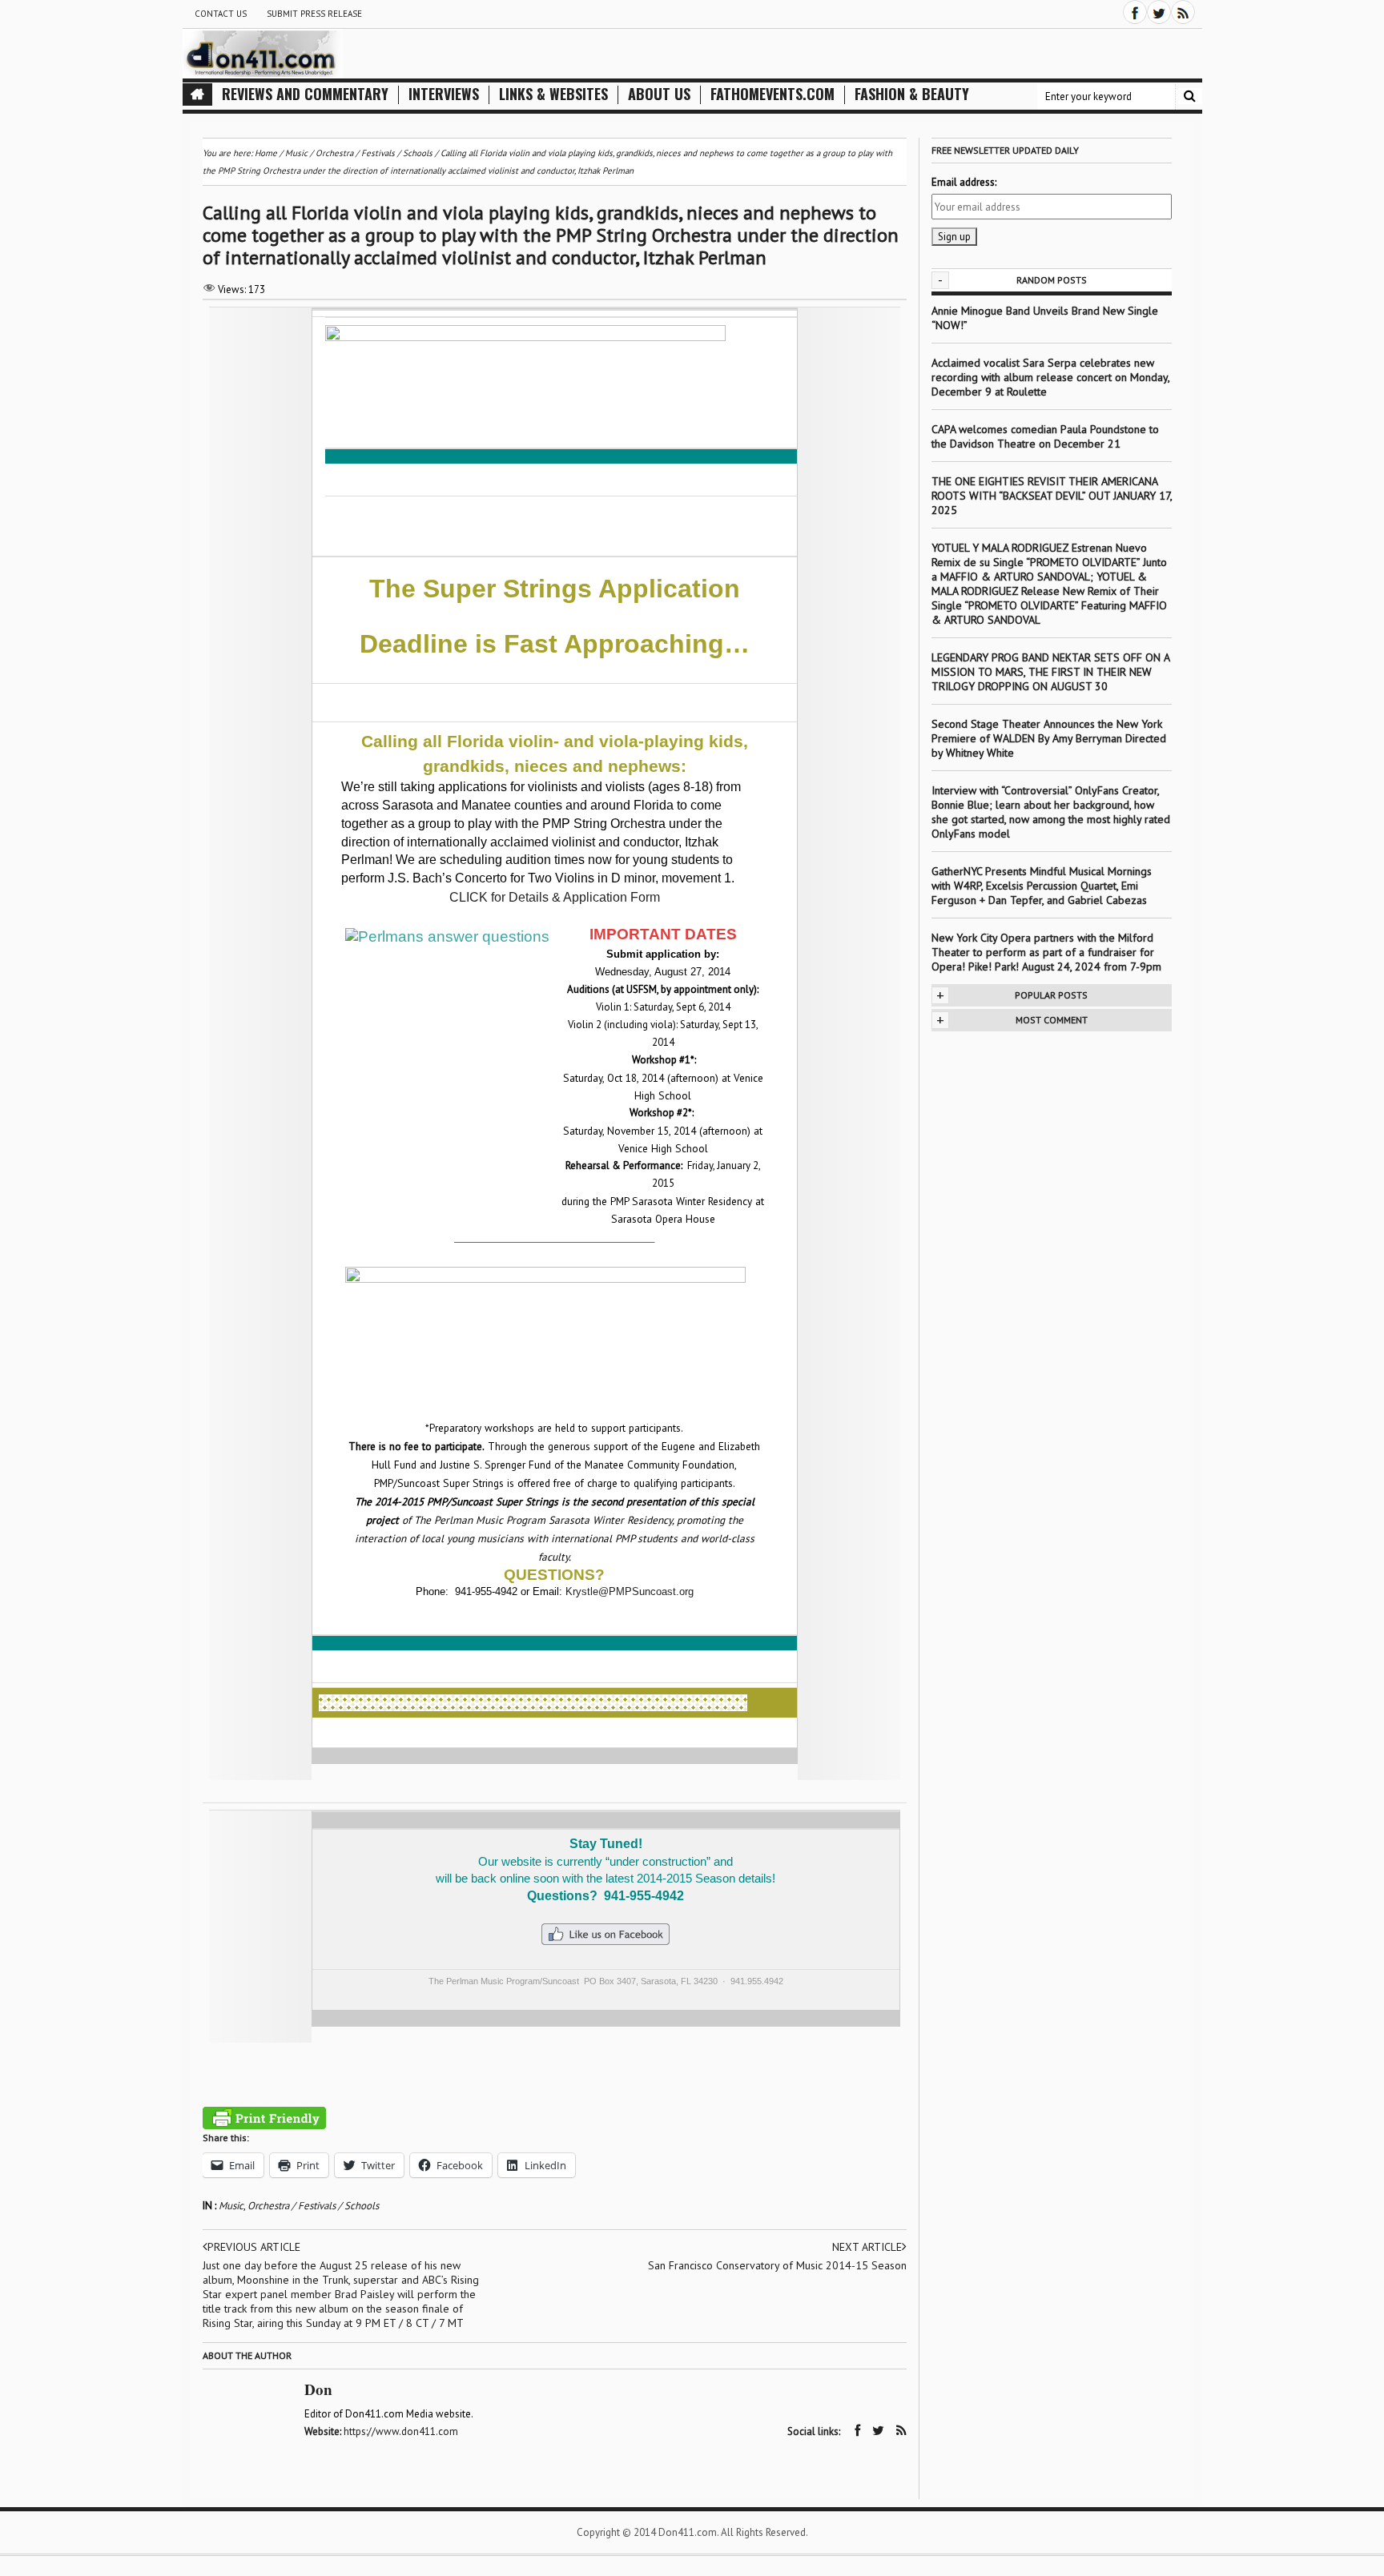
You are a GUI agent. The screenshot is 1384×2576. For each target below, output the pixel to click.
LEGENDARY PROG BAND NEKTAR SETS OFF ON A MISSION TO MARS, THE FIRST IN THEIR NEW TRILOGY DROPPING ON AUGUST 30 (1050, 672)
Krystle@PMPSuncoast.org (630, 1591)
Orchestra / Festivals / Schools (313, 2206)
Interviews (444, 94)
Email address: (964, 182)
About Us (659, 94)
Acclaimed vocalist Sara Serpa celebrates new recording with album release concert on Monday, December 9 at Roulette (1050, 377)
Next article (867, 2247)
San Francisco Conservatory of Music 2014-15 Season (777, 2265)
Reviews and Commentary (305, 94)
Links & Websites (553, 94)
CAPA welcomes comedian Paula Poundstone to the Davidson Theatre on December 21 (1045, 436)
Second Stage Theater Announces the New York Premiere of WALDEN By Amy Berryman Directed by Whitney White (1049, 738)
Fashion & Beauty (912, 94)
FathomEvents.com (772, 94)
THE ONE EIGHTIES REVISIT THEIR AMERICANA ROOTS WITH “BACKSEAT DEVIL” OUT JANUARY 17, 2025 (1052, 496)
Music (231, 2206)
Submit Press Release (314, 14)
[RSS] (1183, 12)
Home (266, 153)
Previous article (254, 2247)
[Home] (197, 94)
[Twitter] (1159, 12)
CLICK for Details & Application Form (555, 897)
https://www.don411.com (401, 2431)
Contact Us (221, 14)
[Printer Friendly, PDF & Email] (264, 2118)
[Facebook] (1135, 12)
